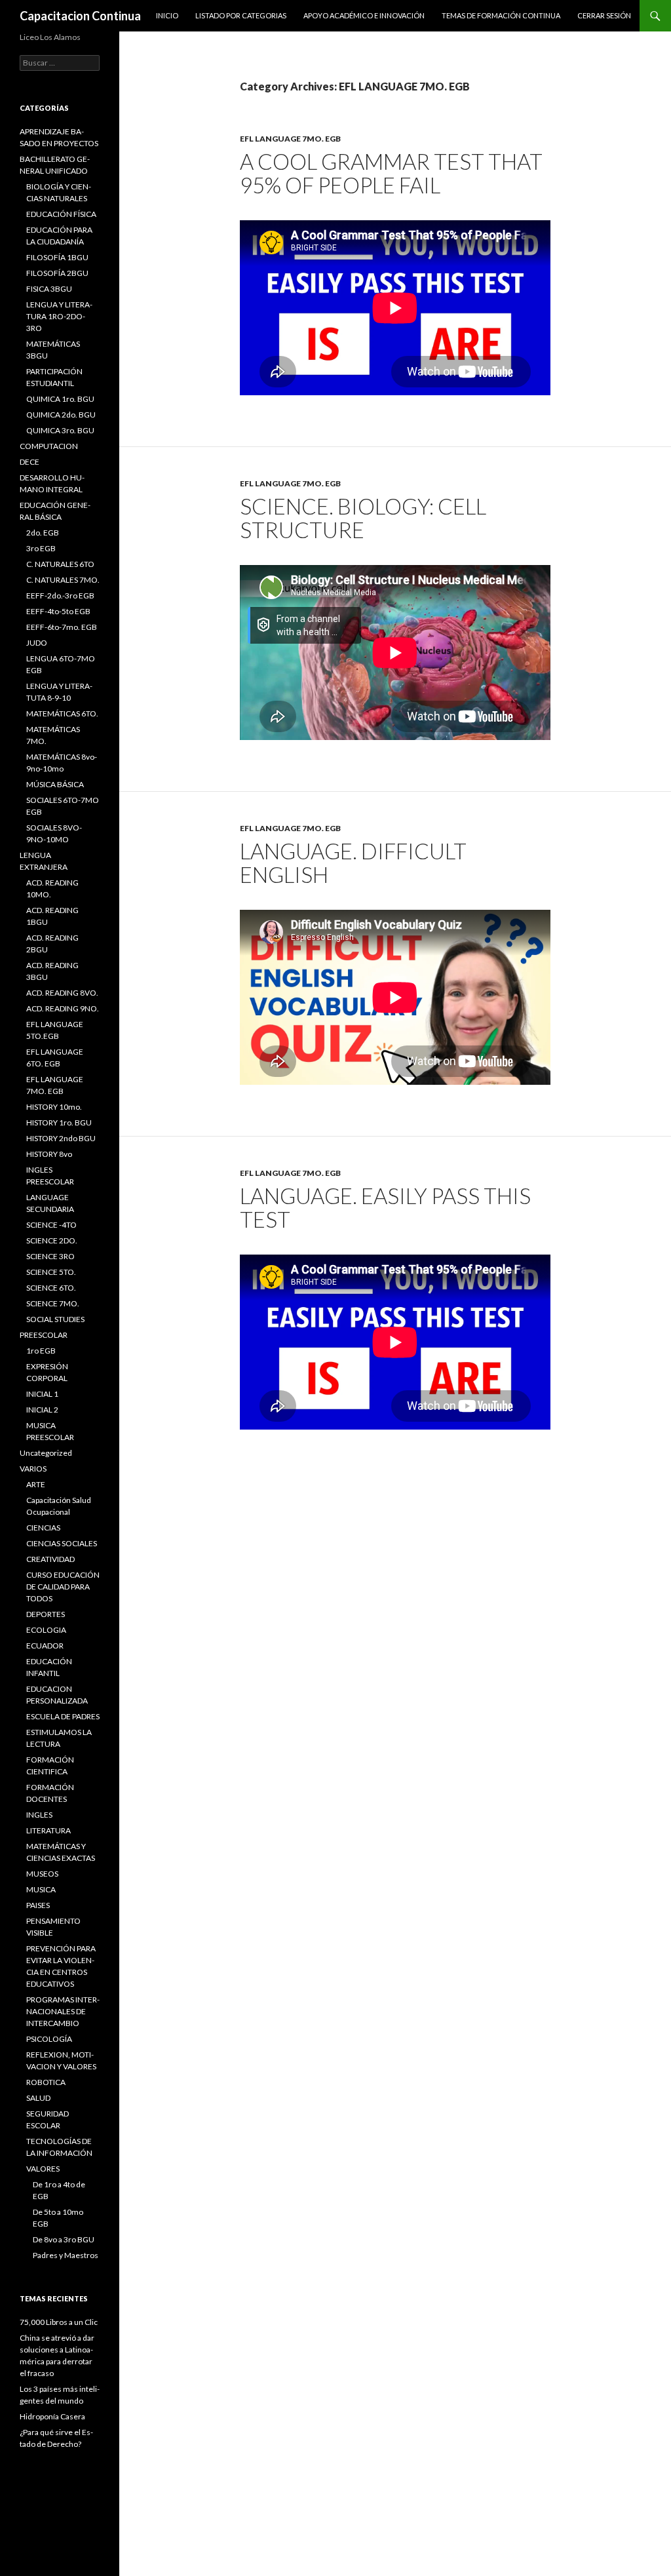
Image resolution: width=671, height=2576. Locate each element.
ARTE (36, 1484)
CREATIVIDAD (50, 1559)
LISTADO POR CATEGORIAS (241, 15)
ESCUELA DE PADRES (63, 1716)
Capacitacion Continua (80, 16)
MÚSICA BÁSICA (55, 784)
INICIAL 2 (42, 1410)
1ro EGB (41, 1351)
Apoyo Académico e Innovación (364, 15)
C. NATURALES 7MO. (63, 580)
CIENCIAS (43, 1528)
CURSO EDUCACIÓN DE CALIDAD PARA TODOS (63, 1587)
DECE (29, 462)
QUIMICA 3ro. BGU (60, 430)
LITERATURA (48, 1830)
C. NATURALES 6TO (60, 564)
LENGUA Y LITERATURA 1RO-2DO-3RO (59, 316)
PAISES (38, 1905)
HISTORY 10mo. (54, 1107)
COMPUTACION (49, 446)
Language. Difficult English (353, 863)
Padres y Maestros (66, 2255)
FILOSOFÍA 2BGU (57, 273)
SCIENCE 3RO (50, 1256)
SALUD (38, 2098)
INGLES (39, 1815)
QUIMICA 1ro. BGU (60, 399)
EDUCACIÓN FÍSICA (61, 214)
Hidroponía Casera (52, 2416)
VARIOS (33, 1469)
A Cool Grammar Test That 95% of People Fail (391, 173)
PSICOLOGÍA (49, 2039)
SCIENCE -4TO (51, 1225)
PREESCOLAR (44, 1335)
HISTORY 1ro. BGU (59, 1122)
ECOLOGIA (46, 1630)
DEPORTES (46, 1614)
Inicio (167, 15)
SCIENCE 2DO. (52, 1240)
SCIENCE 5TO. (51, 1272)
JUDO (37, 643)
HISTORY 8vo (49, 1154)
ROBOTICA (46, 2082)
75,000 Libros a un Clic (59, 2322)
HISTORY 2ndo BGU (61, 1138)
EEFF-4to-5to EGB (58, 611)
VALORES (43, 2169)
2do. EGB (43, 533)
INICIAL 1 (42, 1394)
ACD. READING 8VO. (62, 993)
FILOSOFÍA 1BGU (57, 257)
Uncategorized (46, 1453)
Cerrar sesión (604, 15)
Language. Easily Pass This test (385, 1207)
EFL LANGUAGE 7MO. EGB (290, 139)
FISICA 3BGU (49, 289)
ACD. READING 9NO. (63, 1008)
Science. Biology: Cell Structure (363, 518)
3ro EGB (41, 548)
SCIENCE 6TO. (51, 1288)
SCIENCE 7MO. (53, 1303)
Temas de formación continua (501, 15)
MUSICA (41, 1889)
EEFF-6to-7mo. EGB (62, 627)
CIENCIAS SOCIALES (62, 1543)
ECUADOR (45, 1646)
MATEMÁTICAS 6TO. (62, 713)
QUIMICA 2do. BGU (61, 415)
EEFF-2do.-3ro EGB (60, 595)
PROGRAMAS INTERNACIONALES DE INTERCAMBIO (63, 2011)
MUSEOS (42, 1874)
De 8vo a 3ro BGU (64, 2239)
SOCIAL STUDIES (55, 1319)
